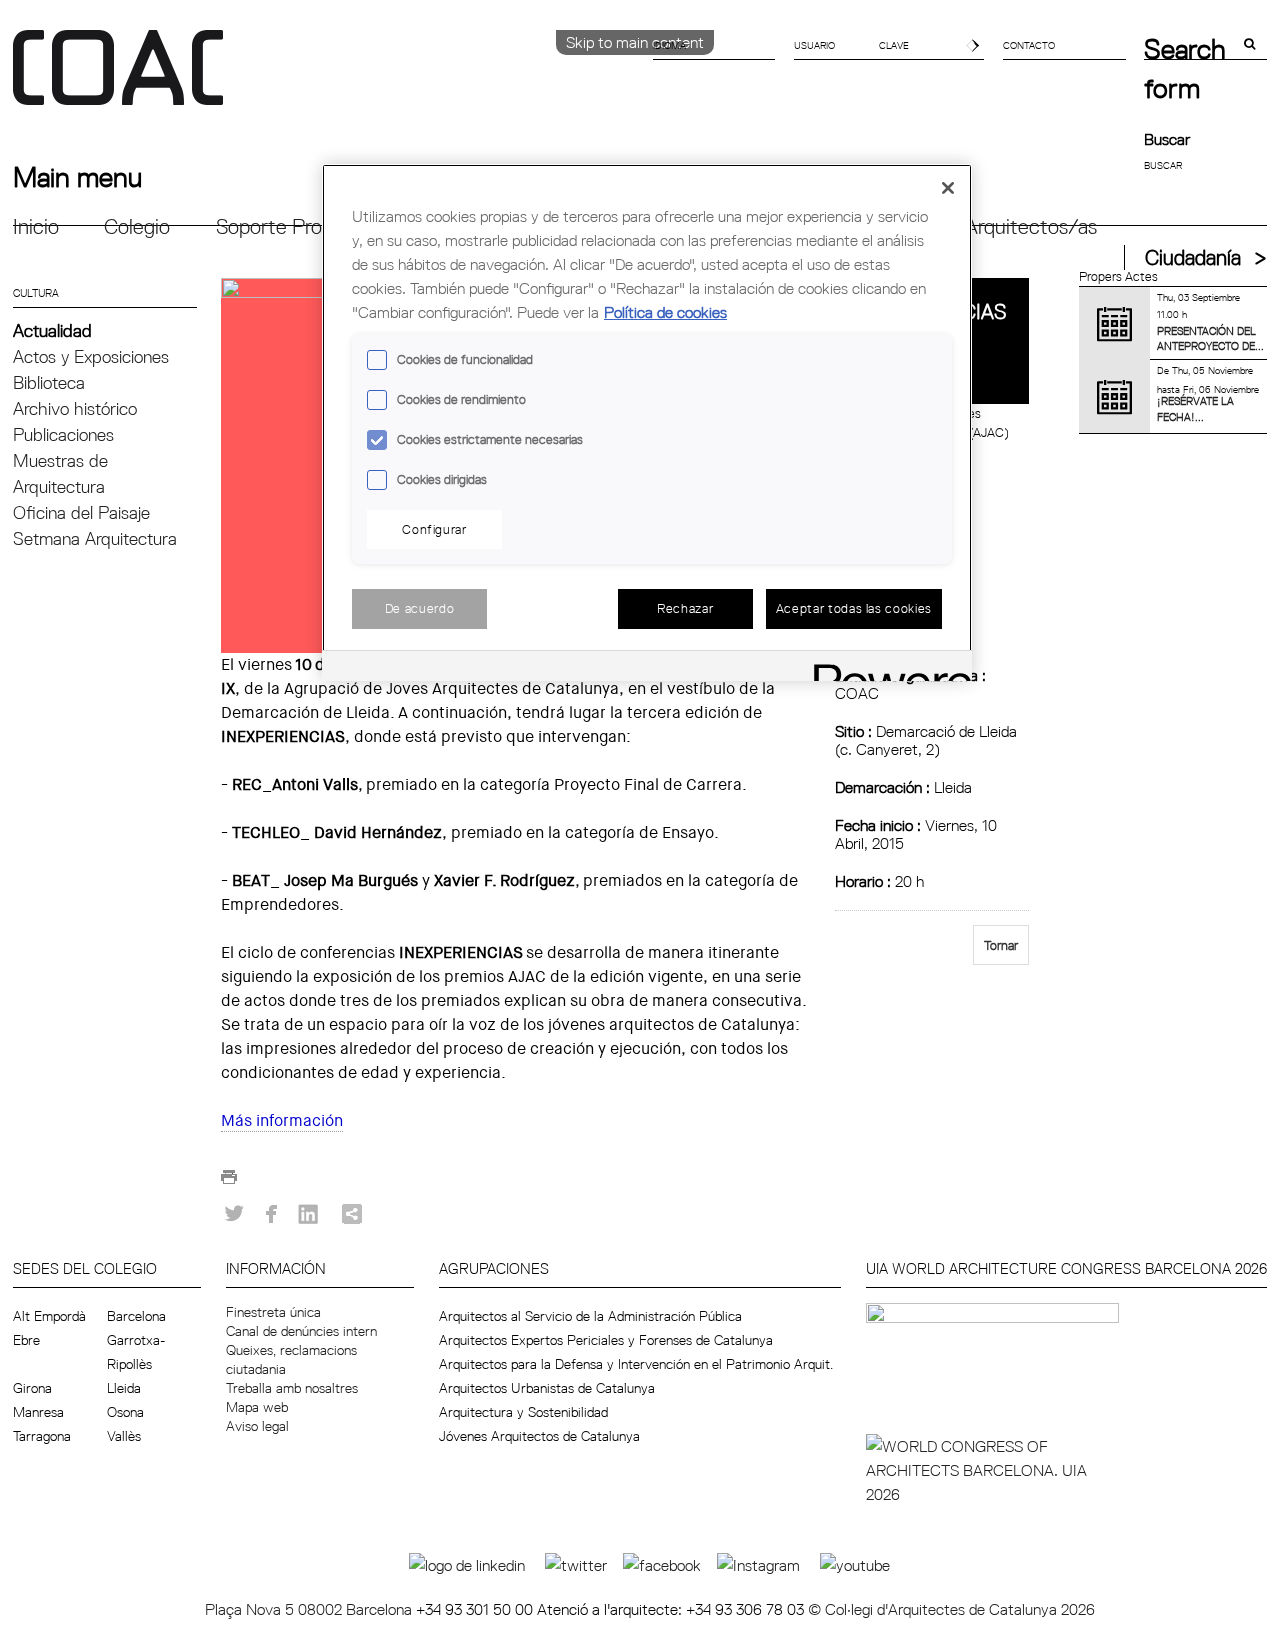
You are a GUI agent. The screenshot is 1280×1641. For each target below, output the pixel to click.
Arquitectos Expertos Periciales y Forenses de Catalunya (606, 1340)
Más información (282, 1120)
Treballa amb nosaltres (292, 1388)
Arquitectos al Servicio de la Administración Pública (590, 1316)
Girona (32, 1388)
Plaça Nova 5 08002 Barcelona (310, 1609)
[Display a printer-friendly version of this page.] (229, 1182)
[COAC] (326, 79)
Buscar (1167, 139)
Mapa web (257, 1407)
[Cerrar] (948, 188)
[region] (647, 422)
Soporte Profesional (302, 226)
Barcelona (136, 1316)
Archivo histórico (75, 408)
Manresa (38, 1412)
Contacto (1029, 45)
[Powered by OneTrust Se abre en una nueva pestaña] (886, 668)
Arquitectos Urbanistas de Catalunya (547, 1388)
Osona (125, 1412)
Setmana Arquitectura (95, 538)
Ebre (26, 1340)
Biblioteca (49, 382)
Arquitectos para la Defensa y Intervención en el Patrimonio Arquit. (636, 1364)
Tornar (1001, 945)
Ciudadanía (1193, 257)
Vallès (124, 1436)
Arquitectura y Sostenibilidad (523, 1412)
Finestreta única (273, 1312)
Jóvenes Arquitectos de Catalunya (539, 1436)
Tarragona (42, 1436)
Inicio (36, 226)
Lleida (124, 1388)
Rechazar (685, 608)
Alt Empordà (49, 1316)
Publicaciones (63, 434)
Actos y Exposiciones (91, 356)
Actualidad (52, 330)
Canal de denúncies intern (301, 1331)
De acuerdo (420, 608)
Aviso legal (257, 1426)
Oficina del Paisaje (81, 512)
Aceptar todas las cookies (854, 608)
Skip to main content (635, 42)
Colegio (137, 226)
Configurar (434, 529)
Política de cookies (665, 312)
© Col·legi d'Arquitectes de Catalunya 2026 (951, 1609)
